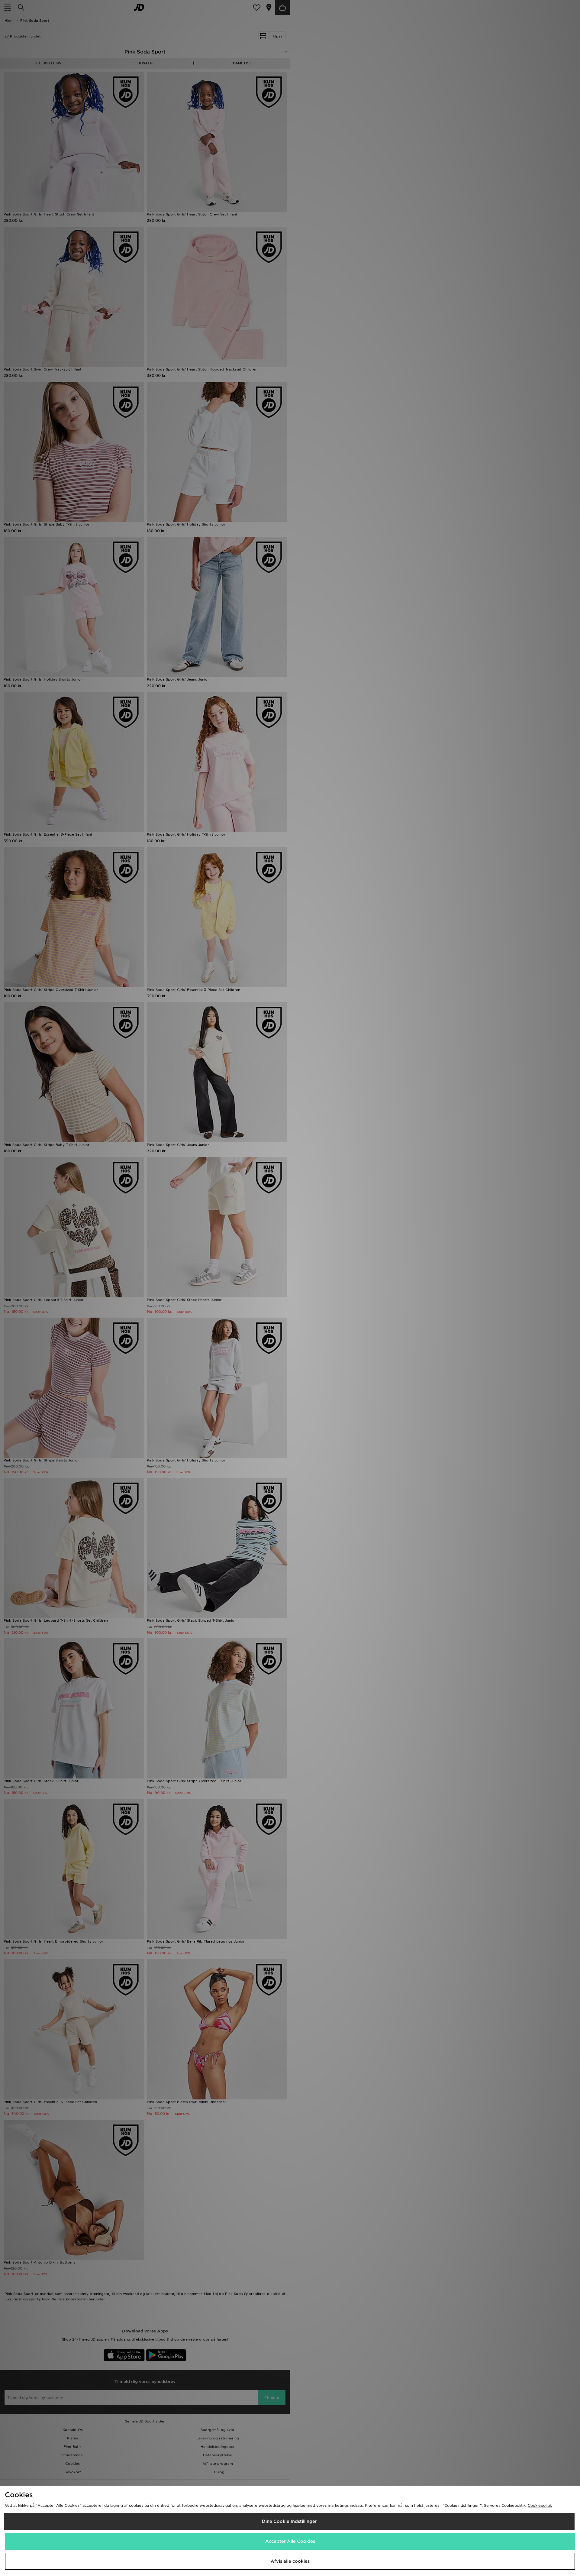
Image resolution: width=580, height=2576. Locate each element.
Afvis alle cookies (290, 2561)
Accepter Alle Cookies (290, 2541)
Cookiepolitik (540, 2505)
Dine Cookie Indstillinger (289, 2521)
